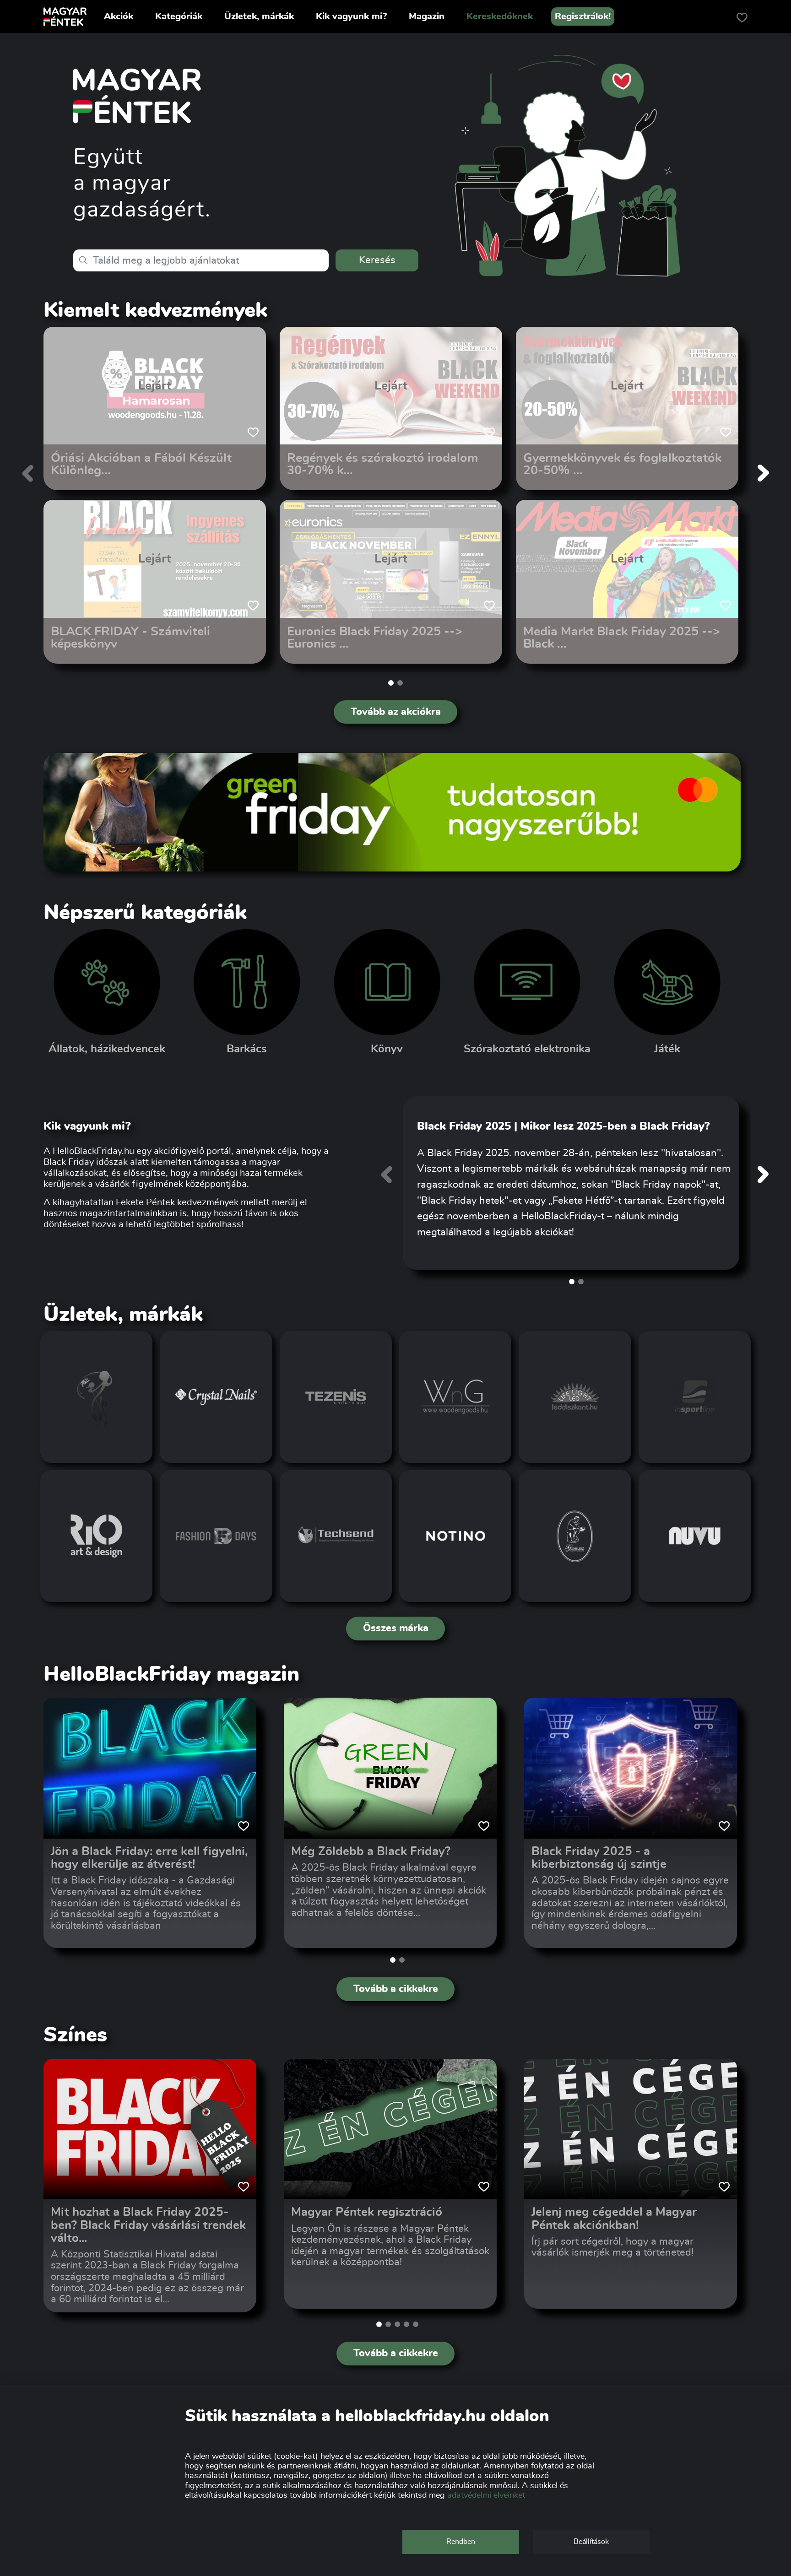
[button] (391, 683)
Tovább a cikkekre (396, 1989)
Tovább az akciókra (396, 712)
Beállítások (591, 2542)
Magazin (427, 16)
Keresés (377, 260)
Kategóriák (179, 16)
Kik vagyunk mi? (351, 16)
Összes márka (396, 1628)
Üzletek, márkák (259, 16)
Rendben (461, 2542)
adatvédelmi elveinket (486, 2495)
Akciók (119, 16)
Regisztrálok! (583, 16)
